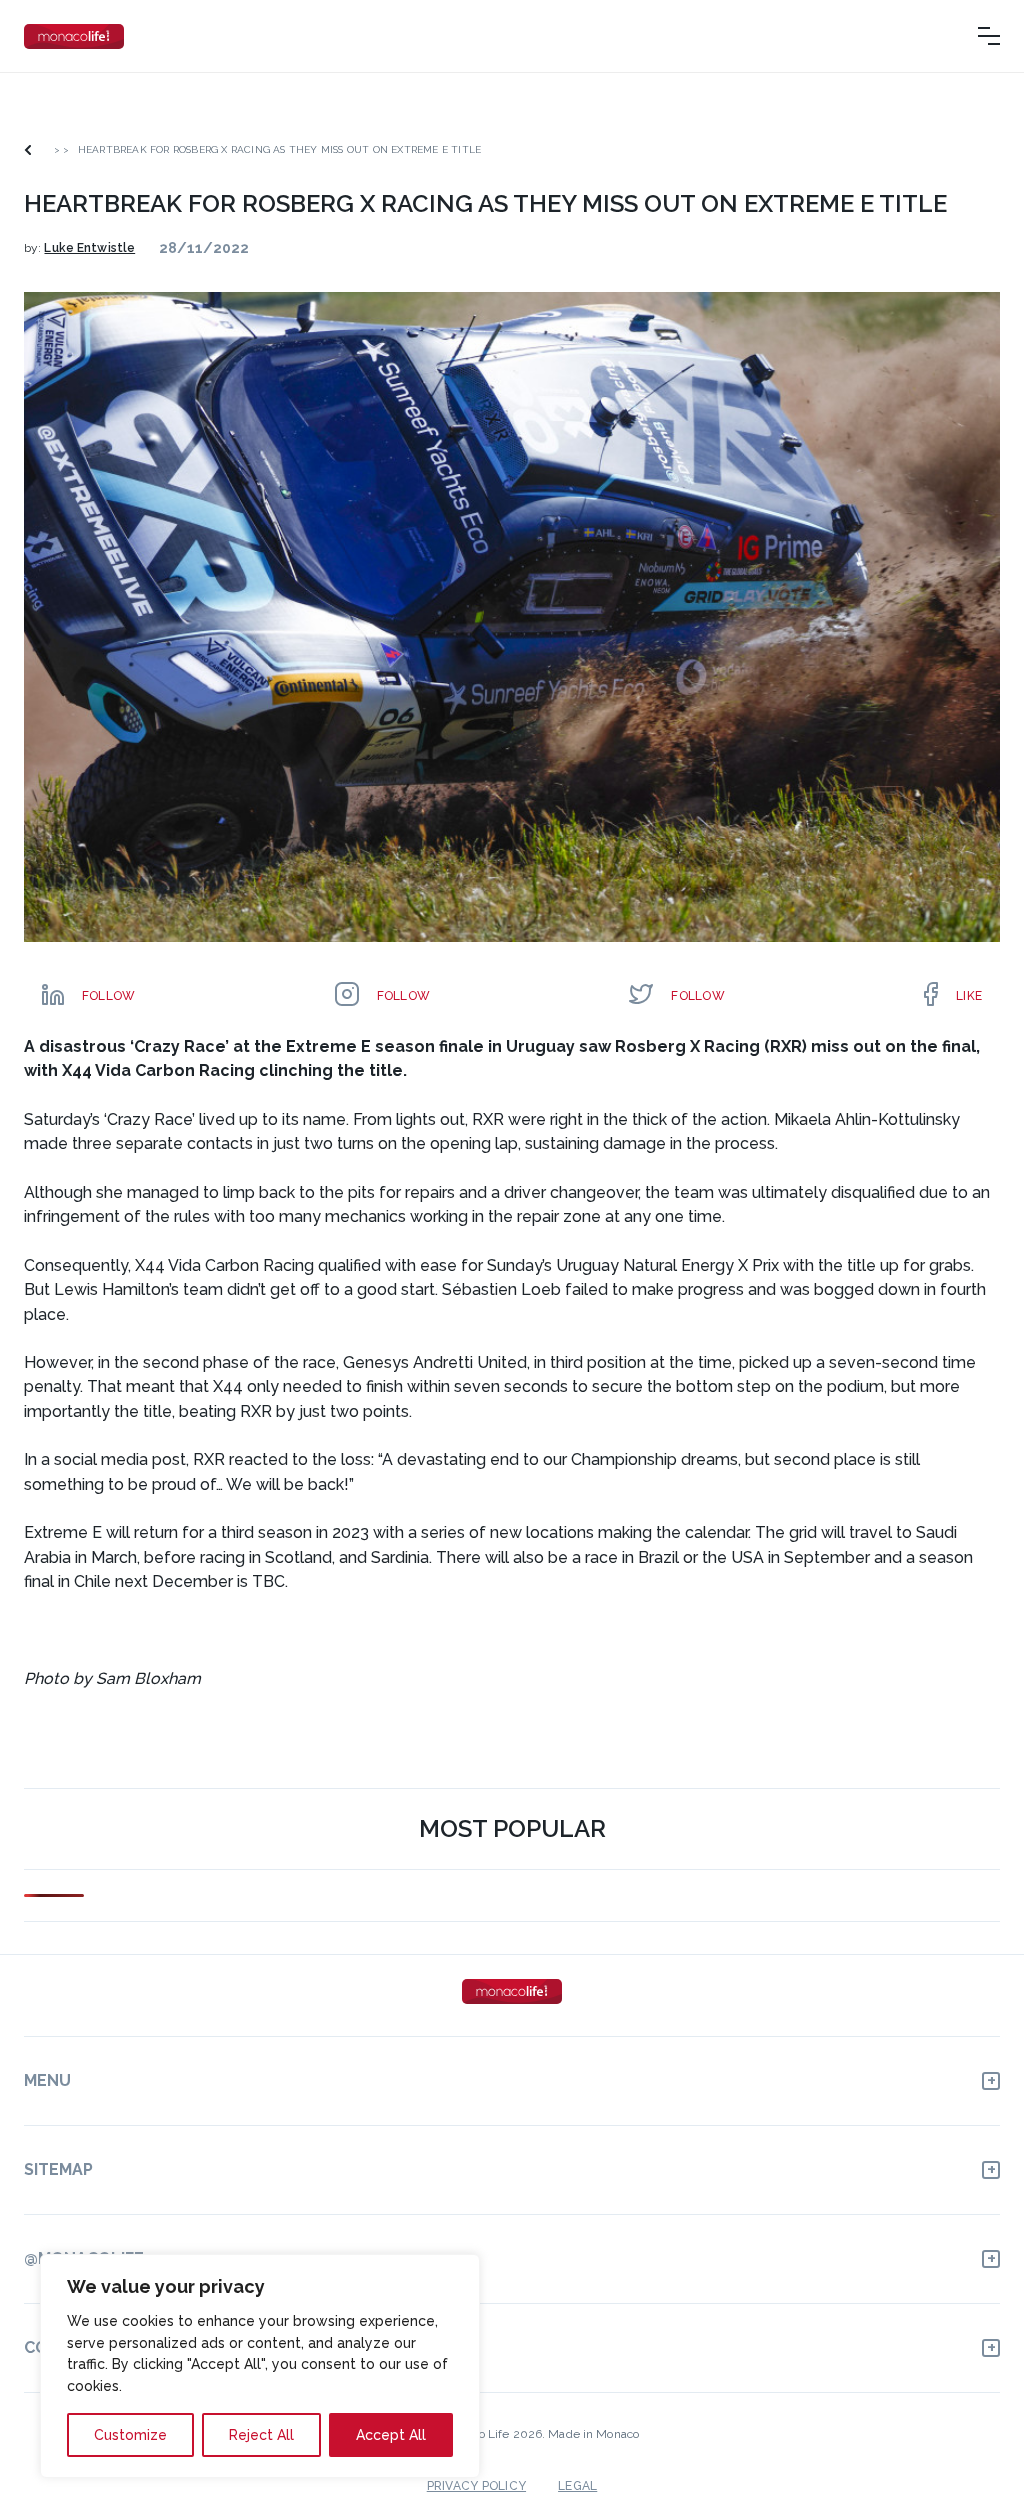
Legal (577, 2486)
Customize (130, 2435)
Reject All (261, 2435)
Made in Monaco (593, 2434)
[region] (260, 2366)
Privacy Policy (476, 2486)
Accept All (391, 2435)
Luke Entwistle (89, 248)
